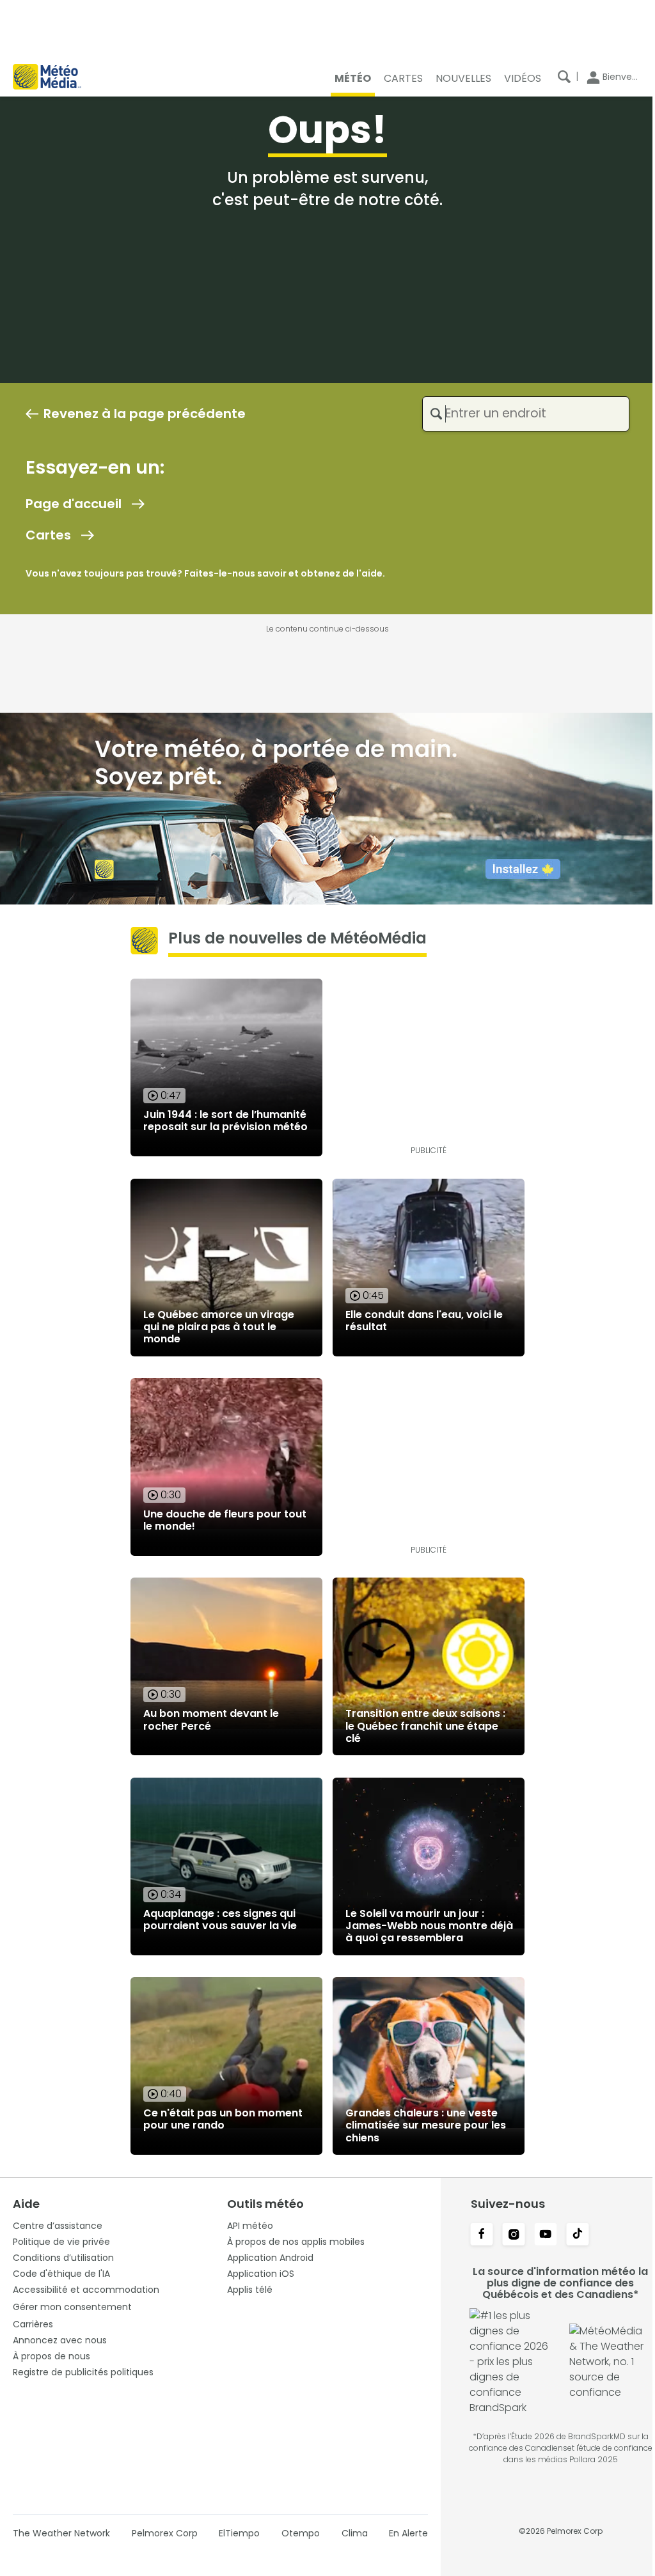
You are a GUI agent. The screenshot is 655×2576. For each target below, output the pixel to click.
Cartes (48, 535)
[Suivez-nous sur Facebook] (482, 2235)
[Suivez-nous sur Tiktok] (578, 2235)
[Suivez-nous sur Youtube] (546, 2235)
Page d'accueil (74, 504)
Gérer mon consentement (72, 2307)
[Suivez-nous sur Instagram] (514, 2235)
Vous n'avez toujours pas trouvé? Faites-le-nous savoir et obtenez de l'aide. (205, 573)
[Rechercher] (564, 77)
